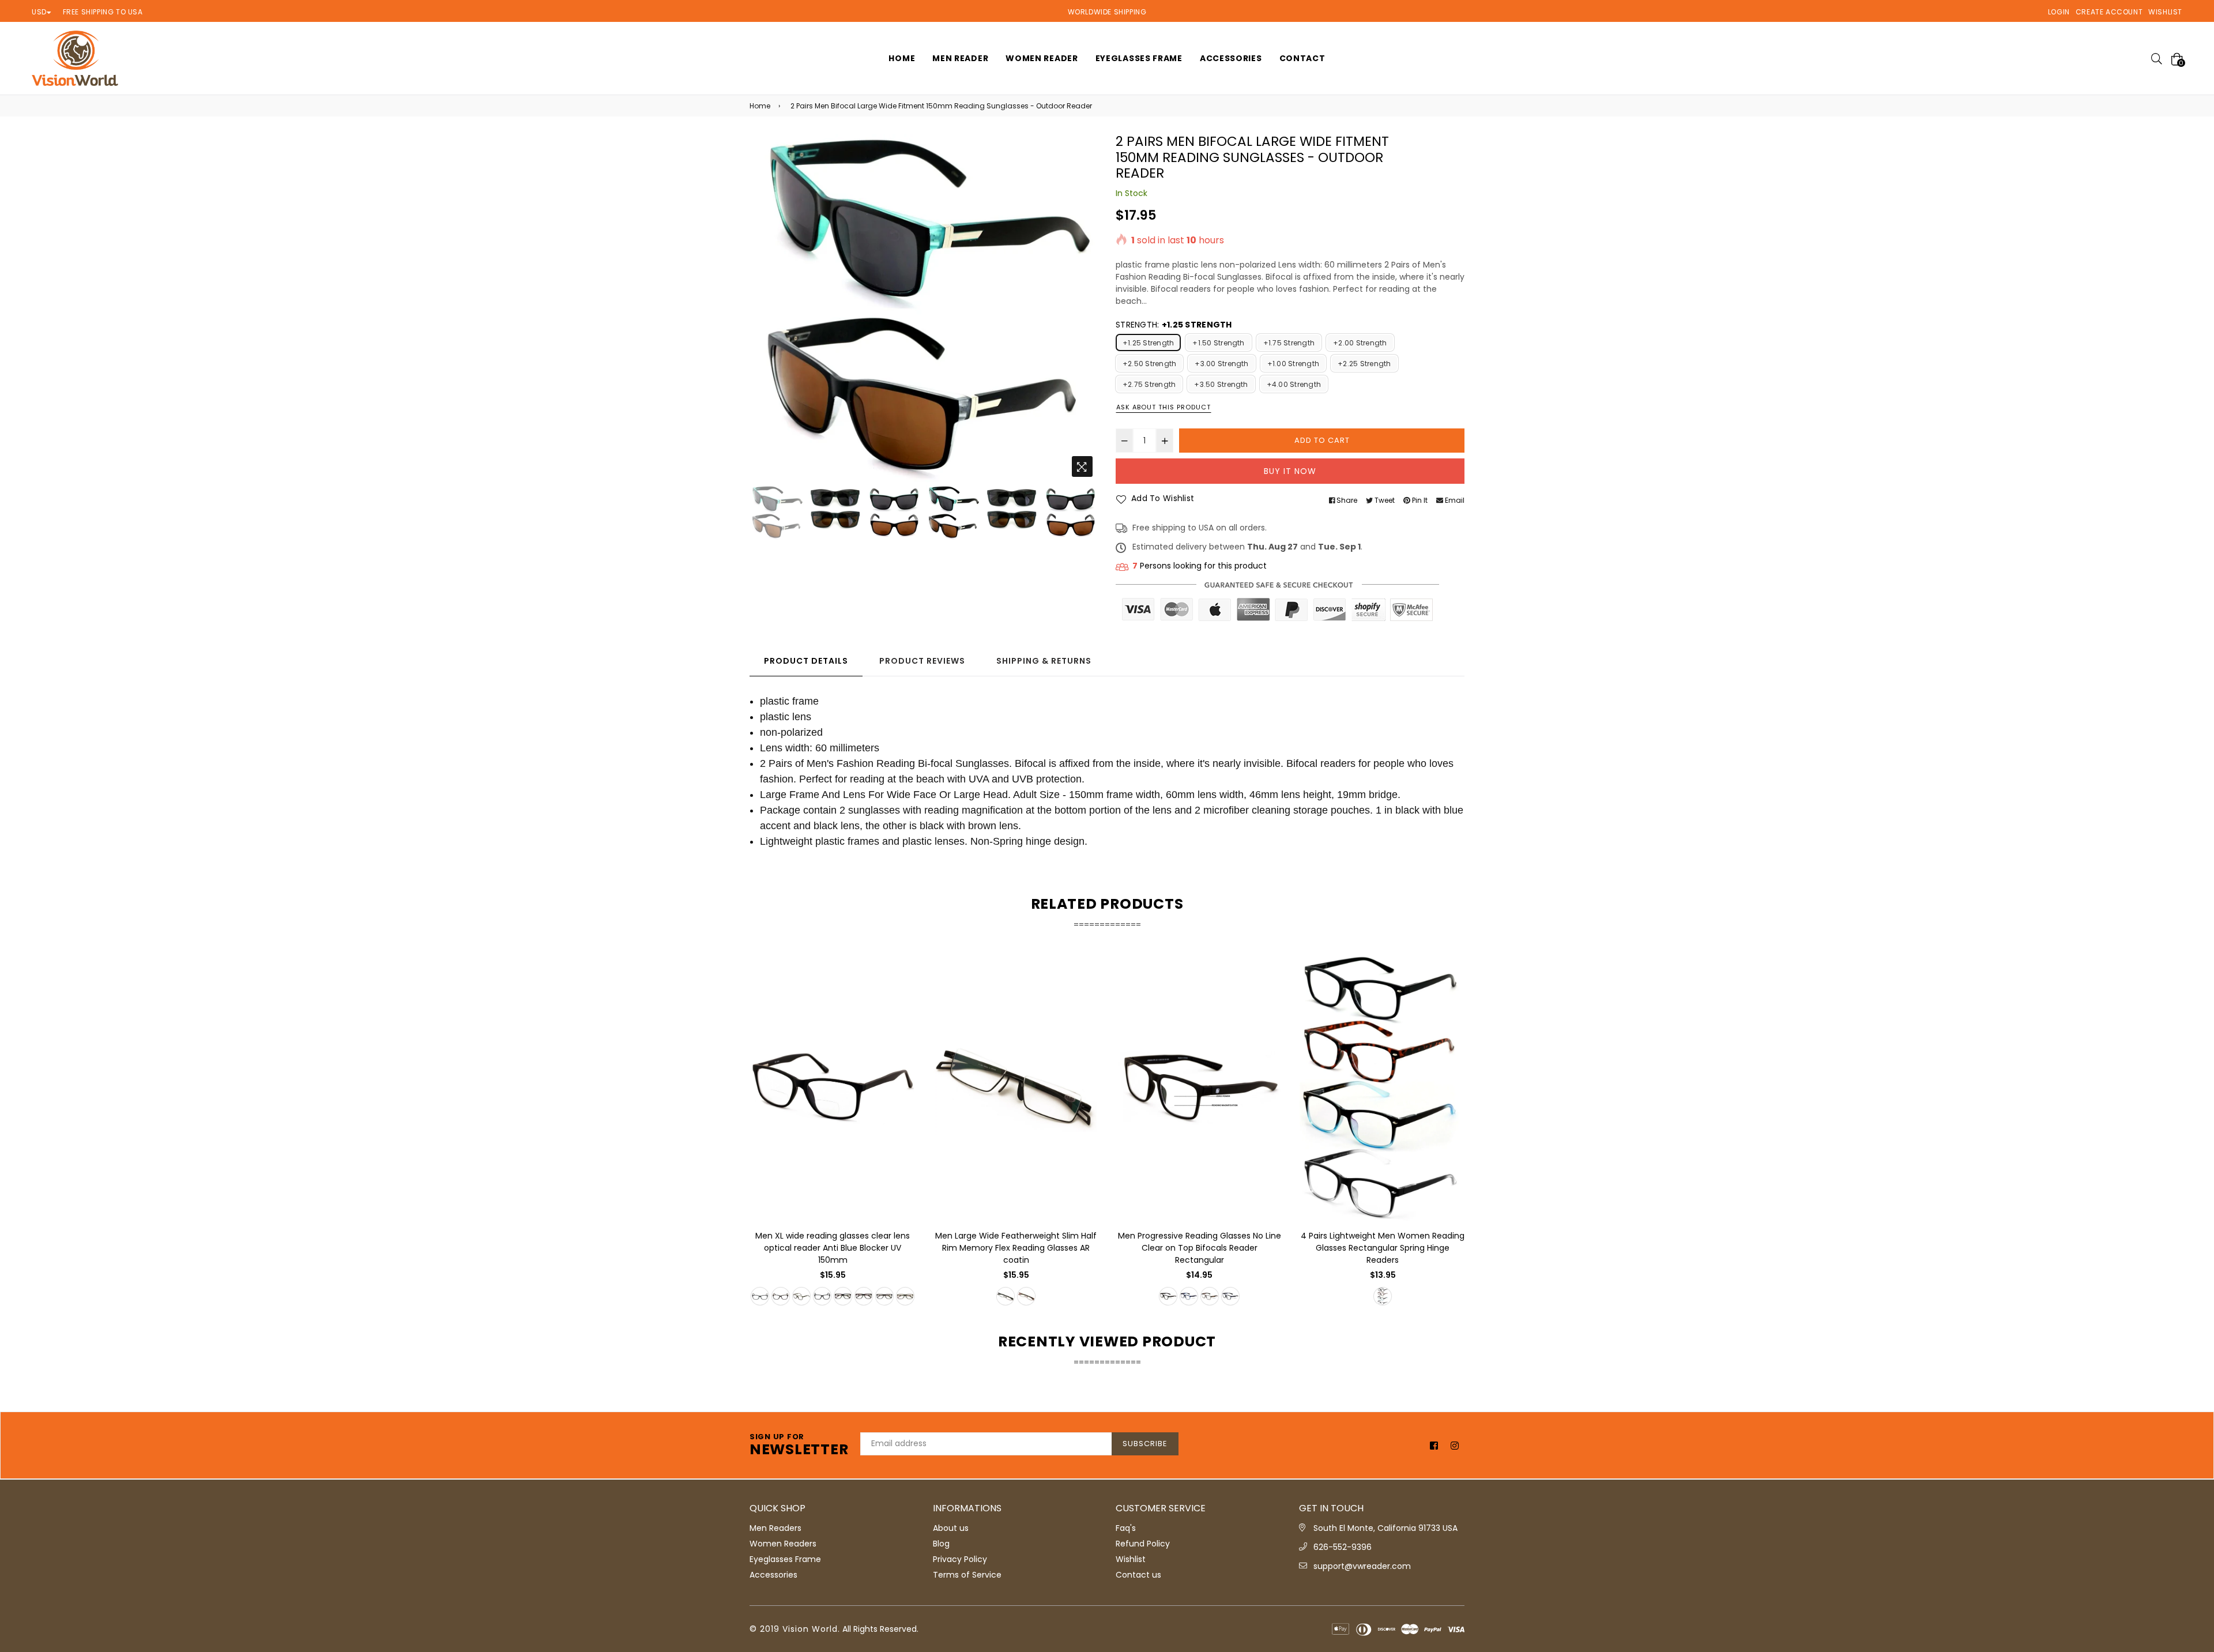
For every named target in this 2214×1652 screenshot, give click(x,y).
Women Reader (1042, 58)
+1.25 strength (1148, 343)
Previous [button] (764, 308)
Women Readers (783, 1544)
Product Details (806, 661)
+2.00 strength (1360, 343)
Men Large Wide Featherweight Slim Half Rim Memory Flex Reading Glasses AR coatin (1016, 1248)
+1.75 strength (1289, 343)
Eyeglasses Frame (1139, 58)
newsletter (799, 1446)
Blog (941, 1544)
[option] (924, 308)
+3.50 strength (1221, 384)
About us (951, 1528)
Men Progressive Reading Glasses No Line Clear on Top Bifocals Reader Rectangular (1200, 1248)
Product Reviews (922, 661)
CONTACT (1302, 58)
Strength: (1174, 325)
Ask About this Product (1164, 407)
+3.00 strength (1221, 364)
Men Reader (960, 58)
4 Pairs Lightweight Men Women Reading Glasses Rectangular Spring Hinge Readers (1383, 1248)
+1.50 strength (1218, 343)
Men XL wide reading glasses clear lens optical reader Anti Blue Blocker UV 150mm (833, 1248)
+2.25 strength (1364, 364)
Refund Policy (1143, 1544)
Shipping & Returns (1044, 661)
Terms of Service (967, 1575)
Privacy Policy (960, 1559)
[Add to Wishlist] (903, 1004)
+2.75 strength (1149, 384)
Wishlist (2165, 12)
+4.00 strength (1294, 384)
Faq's (1126, 1528)
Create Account (2109, 12)
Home (760, 106)
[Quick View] (903, 981)
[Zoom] (1082, 466)
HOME (902, 58)
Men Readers (775, 1528)
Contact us (1138, 1575)
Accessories (1231, 58)
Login (2059, 12)
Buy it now (1290, 471)
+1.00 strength (1293, 364)
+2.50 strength (1149, 364)
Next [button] (1084, 308)
